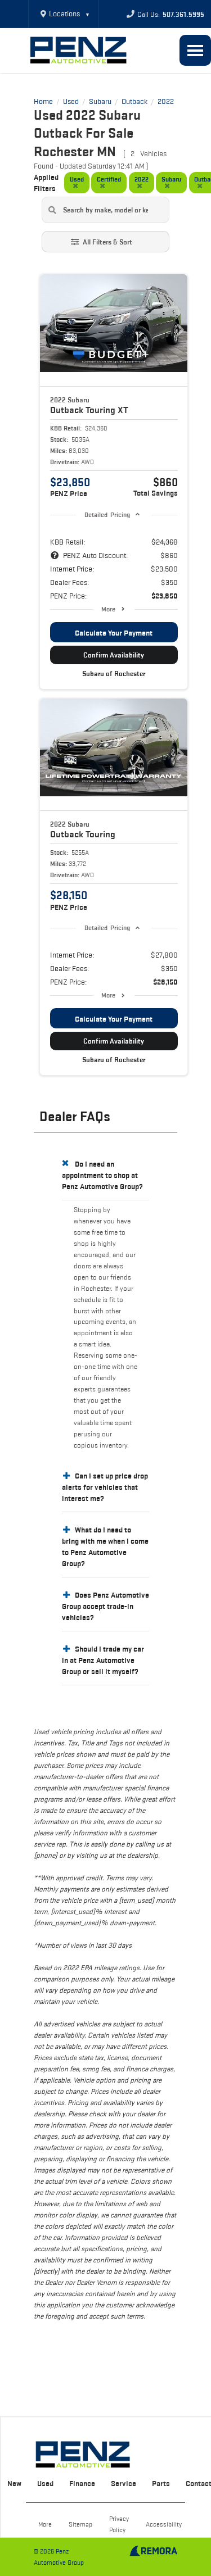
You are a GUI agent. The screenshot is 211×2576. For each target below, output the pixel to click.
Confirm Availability (114, 655)
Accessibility (164, 2524)
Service (124, 2483)
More (108, 609)
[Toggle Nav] (195, 50)
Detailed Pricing (107, 514)
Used (45, 2483)
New (14, 2483)
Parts (161, 2483)
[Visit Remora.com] (153, 2554)
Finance (82, 2483)
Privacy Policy (119, 2524)
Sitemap (80, 2524)
